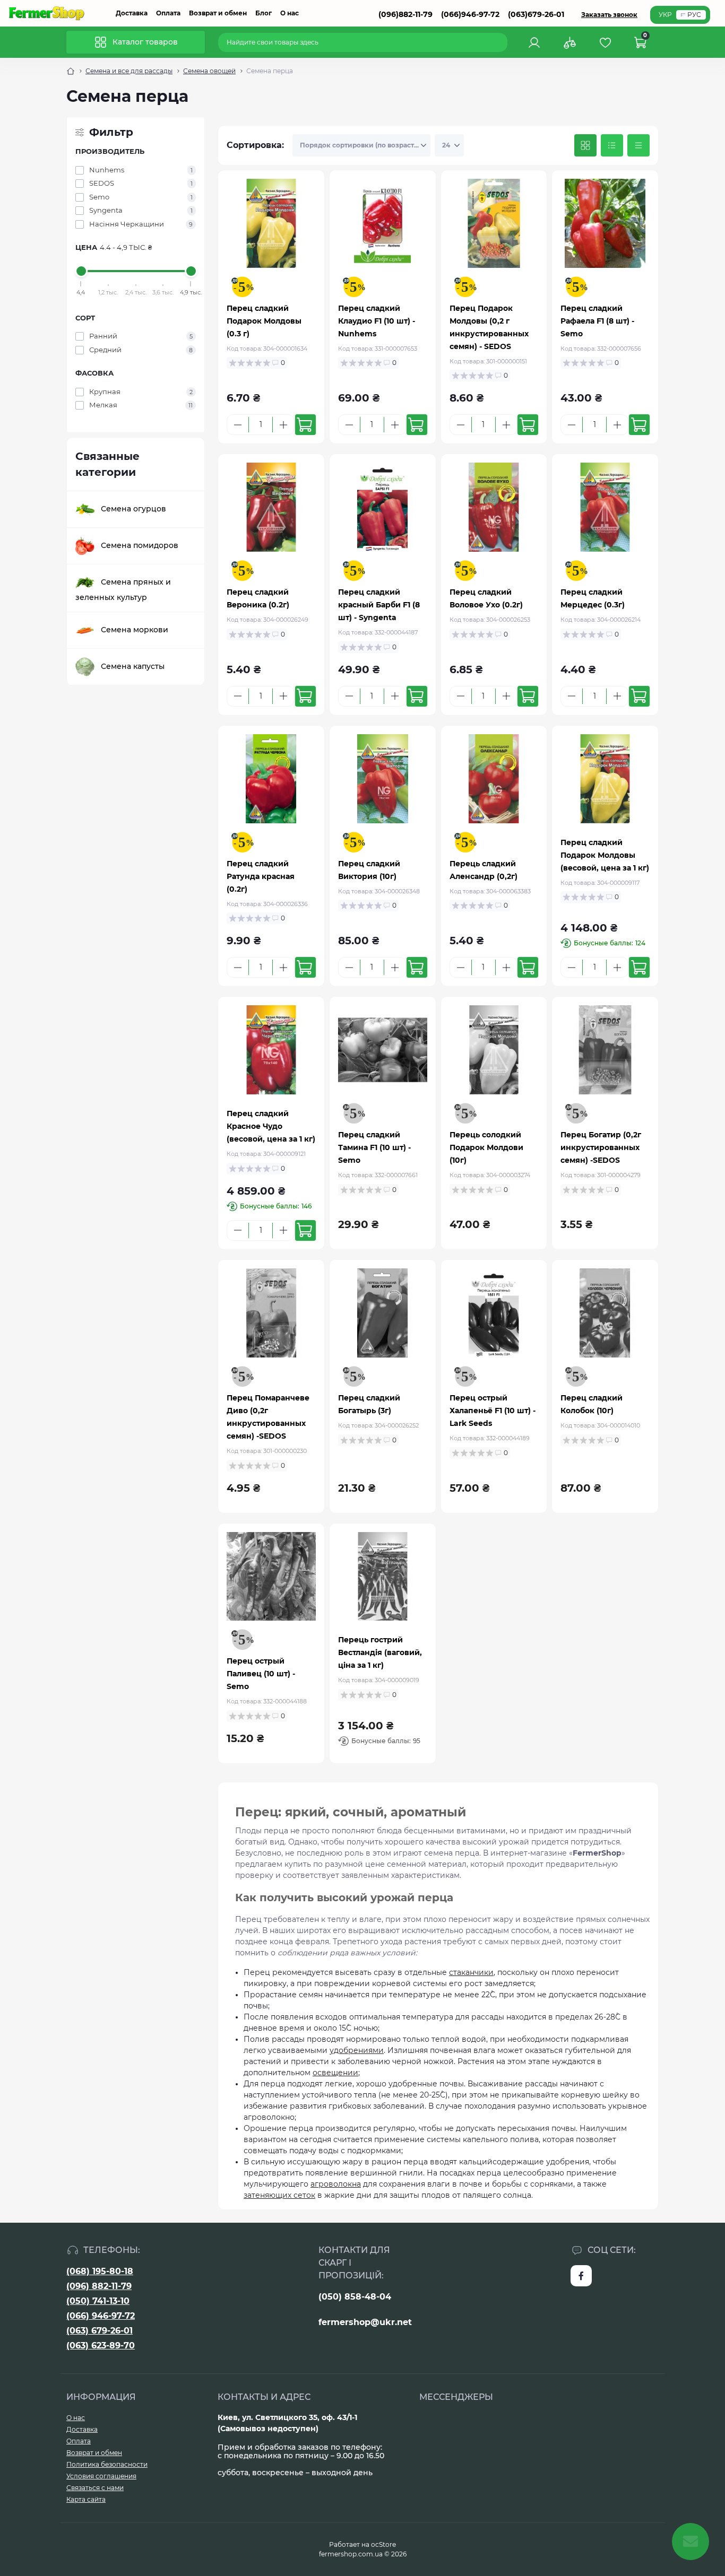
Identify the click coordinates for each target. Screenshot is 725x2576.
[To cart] (305, 425)
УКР (665, 15)
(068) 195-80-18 (100, 2271)
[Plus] (283, 425)
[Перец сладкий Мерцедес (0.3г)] (605, 507)
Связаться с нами (95, 2488)
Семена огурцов (133, 508)
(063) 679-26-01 (100, 2331)
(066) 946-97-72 (101, 2316)
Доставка (132, 13)
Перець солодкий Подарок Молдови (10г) (486, 1147)
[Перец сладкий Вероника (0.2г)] (271, 507)
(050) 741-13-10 (98, 2301)
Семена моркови (135, 629)
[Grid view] (585, 145)
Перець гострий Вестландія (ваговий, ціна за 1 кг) (380, 1652)
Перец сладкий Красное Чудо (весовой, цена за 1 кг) (271, 1126)
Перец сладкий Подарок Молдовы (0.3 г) (264, 321)
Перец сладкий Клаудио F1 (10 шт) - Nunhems (377, 321)
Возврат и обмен (218, 13)
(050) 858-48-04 (355, 2297)
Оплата (168, 13)
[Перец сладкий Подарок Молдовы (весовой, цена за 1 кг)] (605, 779)
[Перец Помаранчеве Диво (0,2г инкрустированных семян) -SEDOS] (271, 1313)
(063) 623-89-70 (101, 2346)
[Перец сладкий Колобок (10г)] (605, 1313)
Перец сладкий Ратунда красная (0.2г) (261, 876)
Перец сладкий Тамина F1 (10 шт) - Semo (374, 1147)
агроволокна (336, 2184)
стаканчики (471, 1972)
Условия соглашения (101, 2476)
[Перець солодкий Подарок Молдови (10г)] (494, 1050)
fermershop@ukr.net (365, 2322)
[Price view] (638, 145)
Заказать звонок (609, 15)
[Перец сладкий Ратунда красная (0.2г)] (271, 779)
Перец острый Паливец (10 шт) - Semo (261, 1674)
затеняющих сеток (279, 2195)
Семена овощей (209, 71)
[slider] (81, 271)
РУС (694, 15)
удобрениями (357, 2050)
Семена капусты (133, 666)
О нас (290, 13)
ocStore (383, 2544)
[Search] (501, 42)
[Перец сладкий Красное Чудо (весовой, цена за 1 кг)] (271, 1050)
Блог (264, 13)
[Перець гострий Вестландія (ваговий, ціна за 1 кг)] (383, 1577)
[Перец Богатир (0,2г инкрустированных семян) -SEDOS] (605, 1050)
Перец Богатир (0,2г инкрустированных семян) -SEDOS (601, 1147)
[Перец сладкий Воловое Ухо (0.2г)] (494, 507)
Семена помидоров (140, 545)
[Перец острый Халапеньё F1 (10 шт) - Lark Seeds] (494, 1313)
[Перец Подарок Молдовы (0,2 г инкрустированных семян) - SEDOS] (494, 223)
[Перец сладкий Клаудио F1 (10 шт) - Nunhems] (383, 223)
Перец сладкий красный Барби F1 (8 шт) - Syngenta (379, 605)
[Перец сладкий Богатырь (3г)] (383, 1313)
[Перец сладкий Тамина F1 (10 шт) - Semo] (383, 1050)
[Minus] (238, 425)
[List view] (612, 145)
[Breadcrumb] (71, 71)
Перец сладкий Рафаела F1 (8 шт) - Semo (597, 321)
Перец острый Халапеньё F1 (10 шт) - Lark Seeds (493, 1411)
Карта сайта (86, 2499)
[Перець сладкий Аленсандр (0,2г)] (494, 779)
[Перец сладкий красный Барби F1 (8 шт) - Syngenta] (383, 507)
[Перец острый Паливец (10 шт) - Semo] (271, 1577)
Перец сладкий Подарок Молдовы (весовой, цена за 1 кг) (605, 855)
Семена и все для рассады (129, 71)
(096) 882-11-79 (99, 2286)
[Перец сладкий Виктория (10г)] (383, 779)
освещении (335, 2073)
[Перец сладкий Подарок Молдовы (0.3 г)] (271, 223)
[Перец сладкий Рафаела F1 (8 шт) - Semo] (605, 223)
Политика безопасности (107, 2464)
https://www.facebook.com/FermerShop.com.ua (581, 2276)
